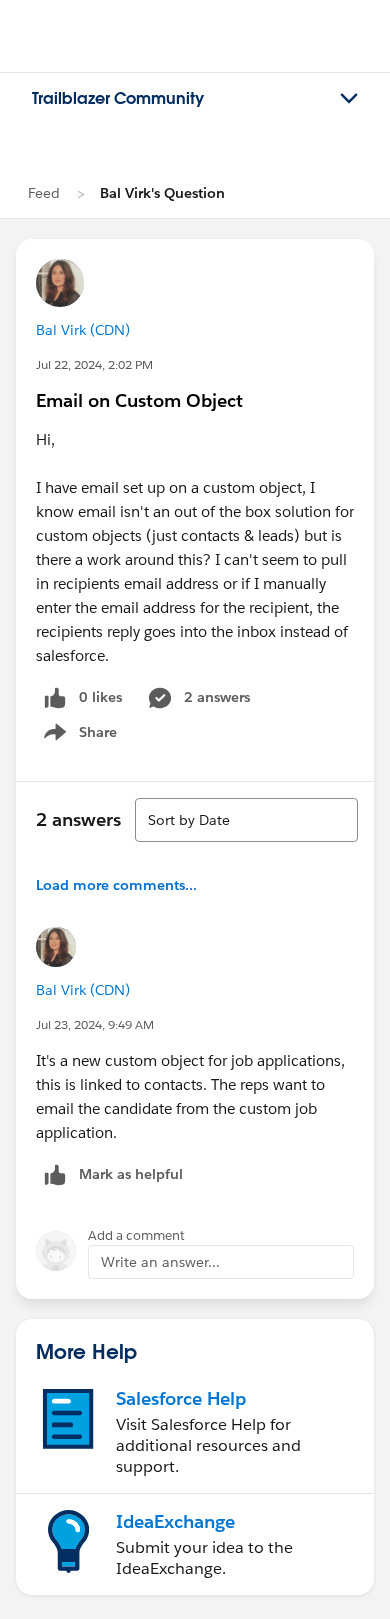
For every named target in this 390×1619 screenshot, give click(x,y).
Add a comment (136, 1235)
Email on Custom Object (139, 400)
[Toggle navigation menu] (349, 99)
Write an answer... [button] (160, 1262)
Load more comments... (116, 885)
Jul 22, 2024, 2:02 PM (94, 364)
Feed (44, 193)
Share (77, 736)
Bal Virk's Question (162, 193)
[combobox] (246, 820)
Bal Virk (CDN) (83, 330)
